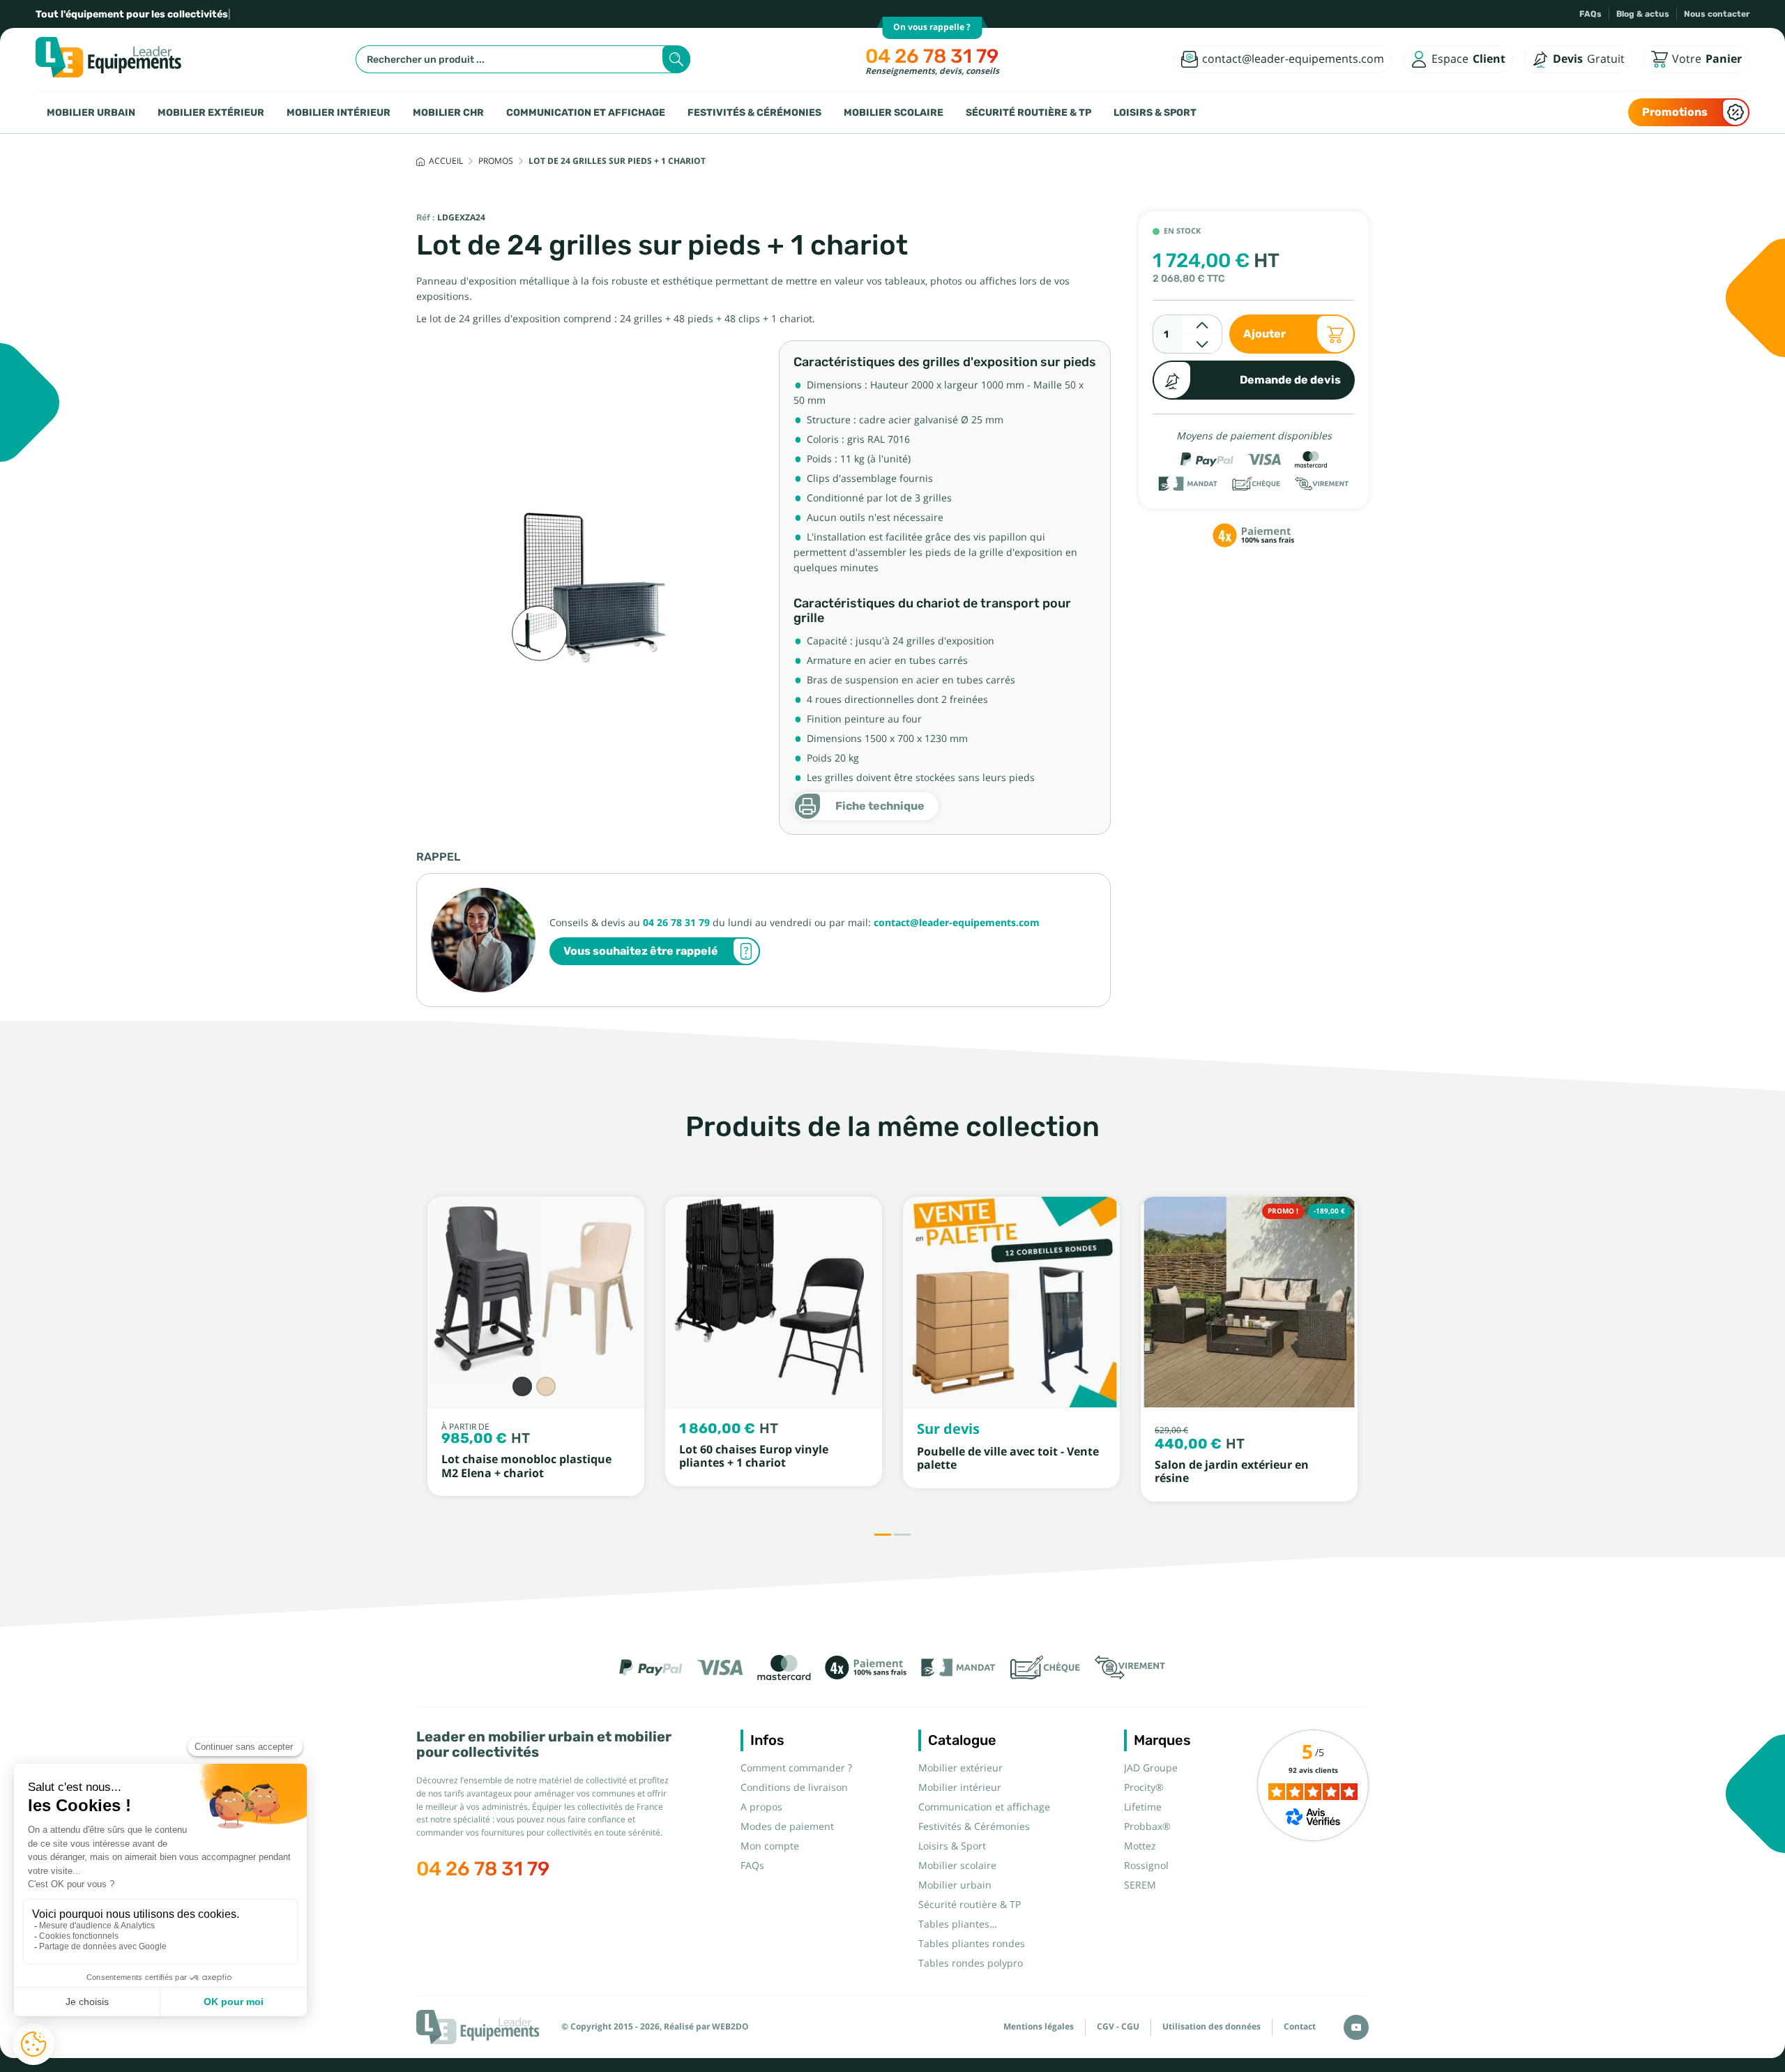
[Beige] (546, 1386)
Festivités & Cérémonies (754, 112)
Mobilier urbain (91, 112)
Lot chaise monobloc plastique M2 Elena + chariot (526, 1466)
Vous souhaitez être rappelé (641, 951)
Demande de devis (1290, 380)
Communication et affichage (586, 112)
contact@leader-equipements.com (957, 923)
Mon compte (770, 1846)
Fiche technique (880, 806)
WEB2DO (730, 2027)
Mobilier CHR (448, 112)
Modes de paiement (787, 1827)
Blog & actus (1643, 14)
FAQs (1590, 14)
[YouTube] (1356, 2027)
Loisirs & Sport (1155, 112)
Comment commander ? (796, 1768)
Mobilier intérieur (339, 112)
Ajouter (1264, 334)
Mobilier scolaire (894, 112)
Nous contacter (1717, 14)
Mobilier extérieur (211, 112)
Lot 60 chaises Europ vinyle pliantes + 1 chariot (754, 1456)
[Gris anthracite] (522, 1386)
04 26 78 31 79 (932, 56)
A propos (761, 1807)
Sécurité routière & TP (1028, 112)
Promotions (1675, 112)
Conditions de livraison (794, 1787)
